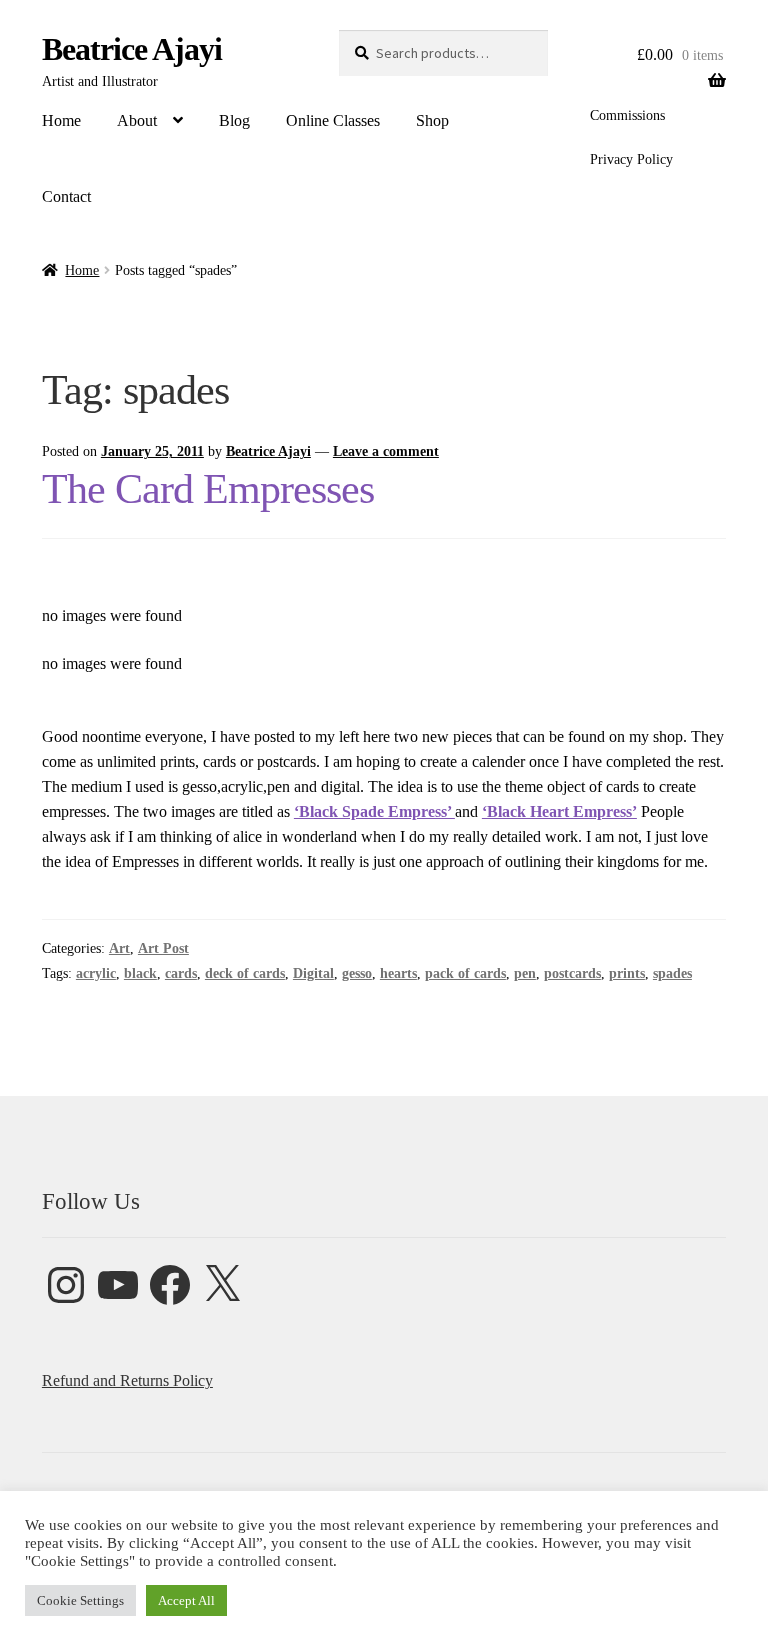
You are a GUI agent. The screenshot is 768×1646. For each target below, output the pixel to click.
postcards (572, 973)
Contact (66, 196)
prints (627, 973)
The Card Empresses (208, 489)
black (140, 973)
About (137, 120)
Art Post (163, 948)
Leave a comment (386, 451)
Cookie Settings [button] (80, 1600)
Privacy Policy (631, 159)
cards (181, 973)
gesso (357, 973)
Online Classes (333, 120)
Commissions (627, 115)
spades (672, 973)
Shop (432, 120)
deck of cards (245, 973)
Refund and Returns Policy (127, 1380)
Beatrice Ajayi (132, 49)
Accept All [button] (186, 1600)
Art (119, 948)
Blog (234, 120)
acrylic (96, 973)
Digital (313, 973)
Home (61, 120)
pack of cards (465, 973)
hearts (398, 973)
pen (525, 973)
